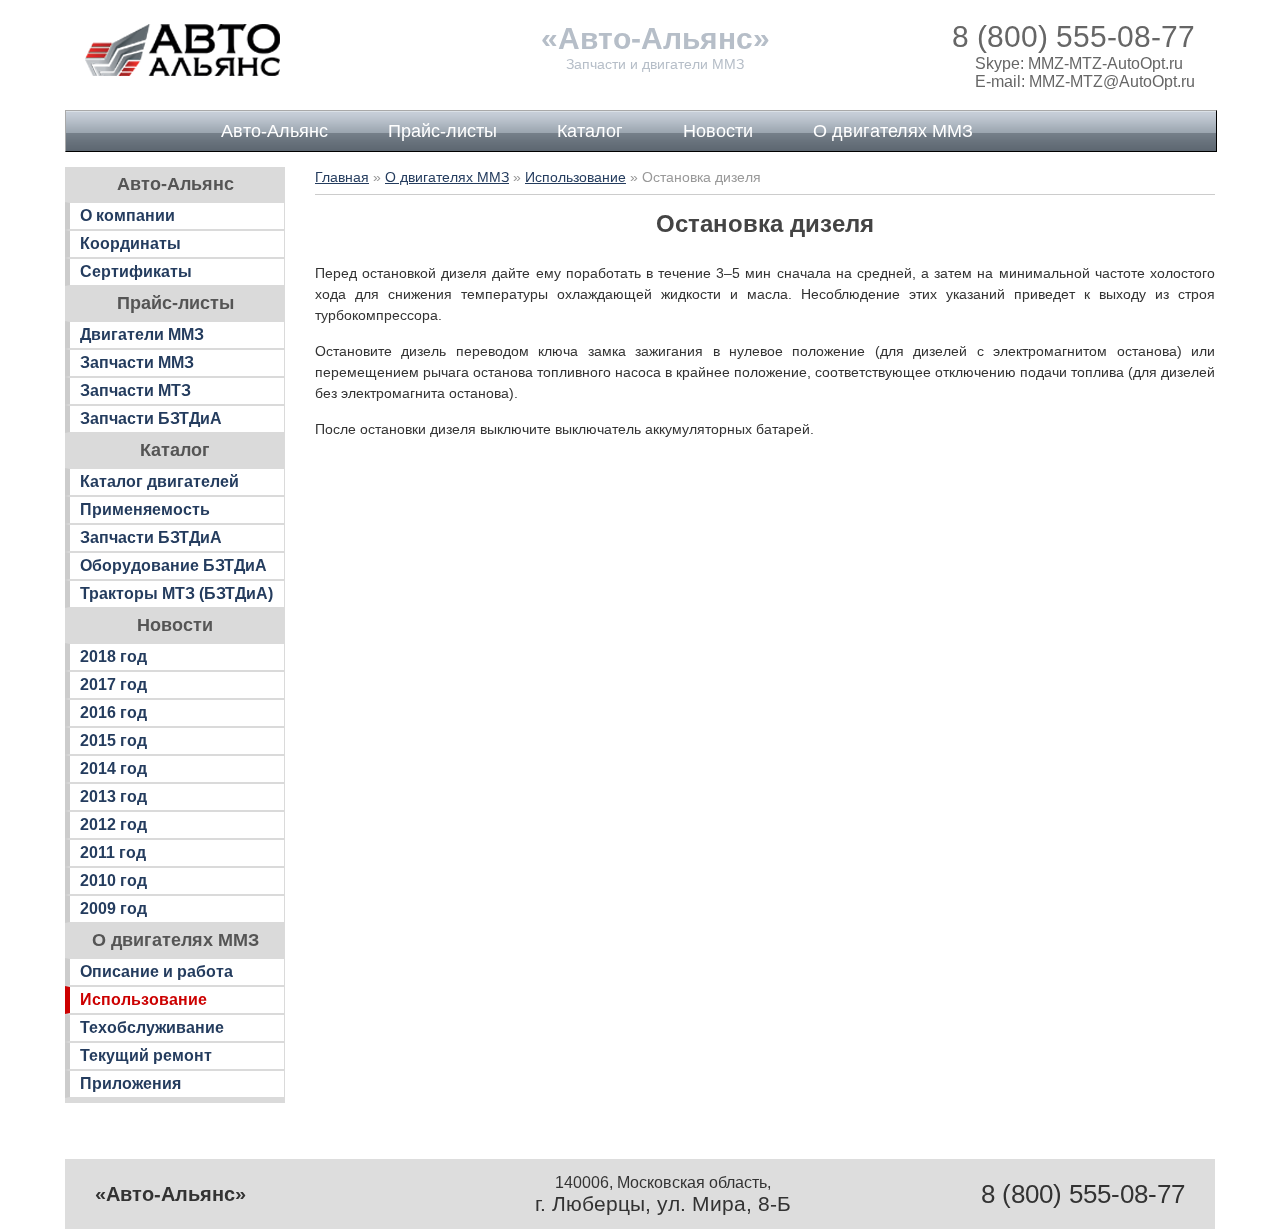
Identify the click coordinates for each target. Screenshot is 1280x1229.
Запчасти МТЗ (135, 390)
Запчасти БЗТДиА (151, 418)
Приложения (130, 1083)
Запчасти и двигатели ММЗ (655, 64)
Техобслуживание (152, 1027)
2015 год (113, 740)
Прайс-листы (442, 131)
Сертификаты (136, 271)
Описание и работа (156, 971)
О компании (127, 215)
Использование (143, 999)
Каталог (590, 131)
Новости (718, 131)
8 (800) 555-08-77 (1073, 36)
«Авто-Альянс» (655, 38)
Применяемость (145, 509)
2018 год (113, 656)
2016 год (113, 712)
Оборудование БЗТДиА (173, 565)
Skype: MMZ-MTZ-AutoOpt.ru (1079, 63)
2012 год (113, 824)
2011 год (113, 852)
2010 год (113, 880)
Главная (342, 177)
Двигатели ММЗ (142, 334)
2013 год (113, 796)
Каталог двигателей (159, 481)
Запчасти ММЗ (137, 362)
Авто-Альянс (274, 131)
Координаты (130, 243)
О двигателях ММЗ (893, 131)
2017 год (113, 684)
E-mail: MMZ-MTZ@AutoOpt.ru (1085, 81)
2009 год (113, 908)
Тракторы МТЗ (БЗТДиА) (176, 593)
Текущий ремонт (146, 1055)
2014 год (113, 768)
